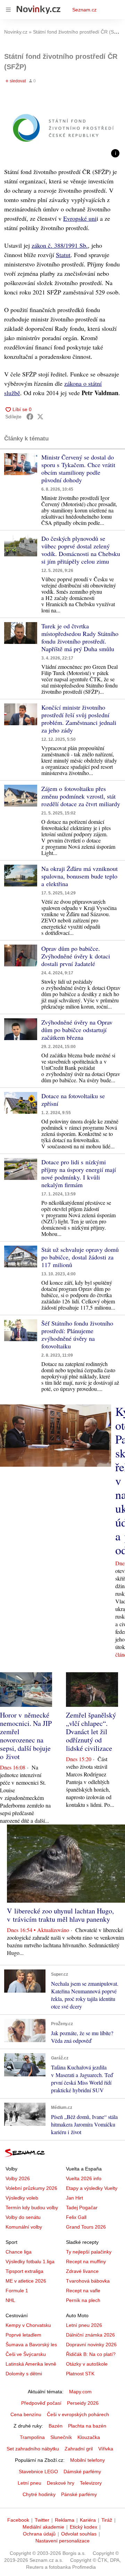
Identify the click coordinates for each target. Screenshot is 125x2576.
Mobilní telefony (87, 2460)
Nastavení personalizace (62, 2541)
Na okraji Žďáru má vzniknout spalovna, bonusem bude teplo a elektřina (80, 876)
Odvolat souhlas (79, 2534)
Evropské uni (80, 218)
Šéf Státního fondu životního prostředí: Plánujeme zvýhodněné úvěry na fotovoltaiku (77, 1335)
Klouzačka (89, 2437)
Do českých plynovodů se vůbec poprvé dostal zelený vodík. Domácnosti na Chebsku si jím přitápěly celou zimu (81, 550)
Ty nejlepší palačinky (89, 2252)
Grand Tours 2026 (86, 2227)
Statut (63, 255)
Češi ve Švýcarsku (26, 2354)
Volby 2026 (18, 2178)
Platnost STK (80, 2374)
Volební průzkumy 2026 (31, 2188)
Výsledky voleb (22, 2198)
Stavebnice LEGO (38, 2472)
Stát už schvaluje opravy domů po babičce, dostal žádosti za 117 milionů (80, 1257)
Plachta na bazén (87, 2426)
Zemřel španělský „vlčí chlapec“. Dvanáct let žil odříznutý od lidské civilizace (91, 1732)
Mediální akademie (43, 2527)
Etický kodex (84, 2527)
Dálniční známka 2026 (90, 2335)
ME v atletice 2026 (26, 2281)
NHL (10, 2300)
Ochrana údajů (39, 2534)
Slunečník (61, 2437)
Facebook (18, 2520)
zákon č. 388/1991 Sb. (60, 245)
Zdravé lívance (82, 2271)
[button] (62, 128)
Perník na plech (83, 2300)
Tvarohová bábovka (88, 2281)
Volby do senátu (23, 2217)
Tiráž (107, 2520)
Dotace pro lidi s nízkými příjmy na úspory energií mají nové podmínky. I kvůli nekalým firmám (79, 1173)
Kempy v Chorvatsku (28, 2325)
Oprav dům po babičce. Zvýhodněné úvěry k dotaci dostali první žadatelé (76, 956)
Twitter (42, 2520)
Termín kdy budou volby (32, 2208)
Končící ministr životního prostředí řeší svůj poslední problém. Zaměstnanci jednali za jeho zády (79, 719)
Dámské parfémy (82, 2472)
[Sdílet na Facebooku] (30, 417)
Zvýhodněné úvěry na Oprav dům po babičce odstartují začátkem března (77, 1030)
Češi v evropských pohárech (78, 2414)
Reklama (65, 2520)
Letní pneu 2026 (84, 2325)
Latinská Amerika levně (31, 2364)
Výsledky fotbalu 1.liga (30, 2261)
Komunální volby (24, 2227)
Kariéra (88, 2520)
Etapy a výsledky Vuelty (92, 2188)
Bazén (56, 2426)
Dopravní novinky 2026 (91, 2345)
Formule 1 (17, 2291)
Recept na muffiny (86, 2261)
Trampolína (32, 2437)
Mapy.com (80, 2392)
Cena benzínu (26, 2414)
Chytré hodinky (39, 2494)
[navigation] (8, 10)
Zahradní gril (79, 2449)
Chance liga (19, 2252)
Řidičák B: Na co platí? (91, 2354)
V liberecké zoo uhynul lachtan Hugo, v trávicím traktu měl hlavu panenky (60, 1915)
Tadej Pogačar (82, 2208)
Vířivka (106, 2449)
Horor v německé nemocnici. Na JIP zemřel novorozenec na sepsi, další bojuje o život (26, 1736)
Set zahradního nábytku (33, 2449)
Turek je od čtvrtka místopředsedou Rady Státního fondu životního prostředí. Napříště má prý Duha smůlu (80, 637)
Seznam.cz (84, 10)
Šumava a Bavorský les (31, 2345)
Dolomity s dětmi (24, 2374)
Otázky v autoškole (87, 2364)
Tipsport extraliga (24, 2271)
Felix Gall (76, 2217)
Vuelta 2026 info (84, 2178)
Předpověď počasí (41, 2403)
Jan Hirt (74, 2198)
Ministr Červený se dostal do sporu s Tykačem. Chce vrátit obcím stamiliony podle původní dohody (78, 468)
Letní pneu (30, 2483)
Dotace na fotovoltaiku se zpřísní (73, 1100)
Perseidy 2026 (83, 2403)
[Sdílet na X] (40, 417)
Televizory (91, 2483)
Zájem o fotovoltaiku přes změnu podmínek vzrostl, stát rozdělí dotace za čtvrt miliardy (81, 796)
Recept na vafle (83, 2291)
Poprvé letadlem (23, 2335)
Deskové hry (61, 2483)
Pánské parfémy (79, 2494)
